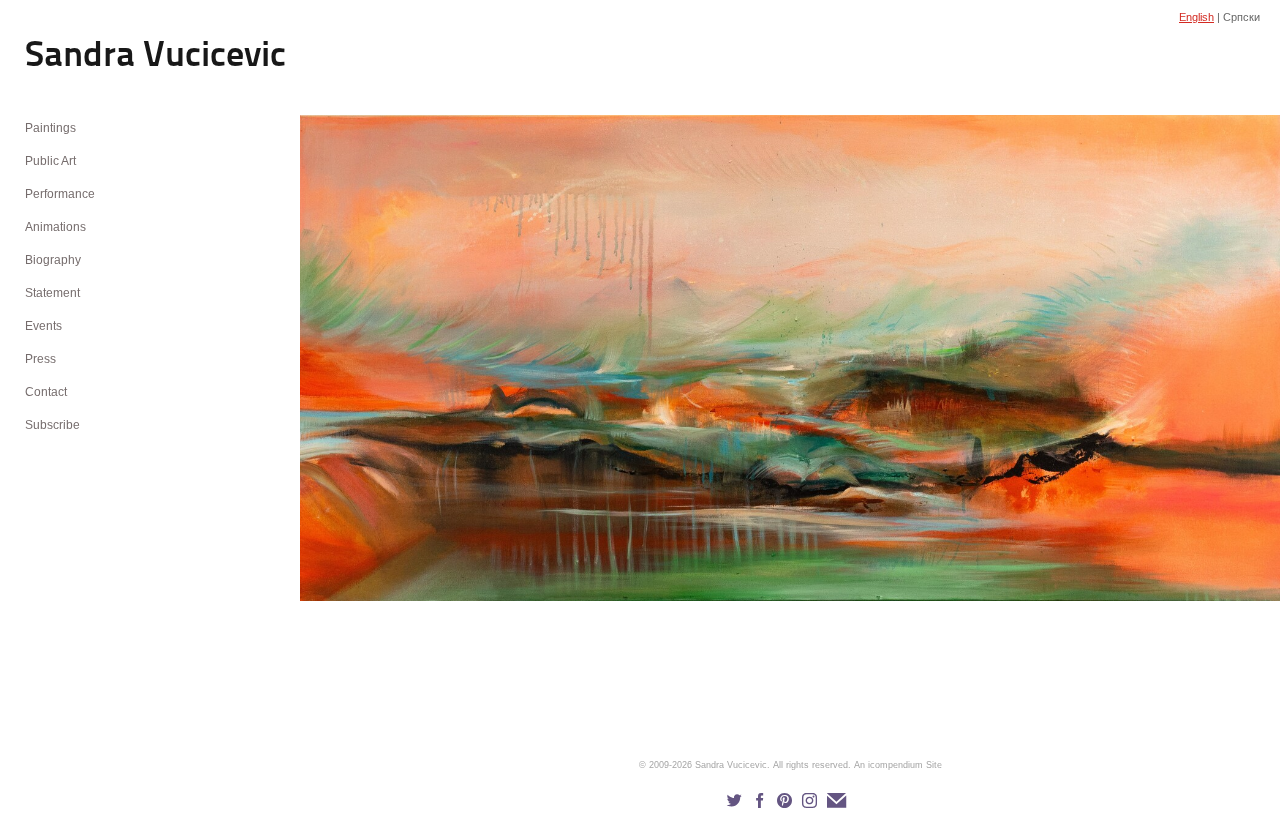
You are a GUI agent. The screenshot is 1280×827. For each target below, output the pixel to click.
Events (43, 326)
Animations (55, 227)
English (1196, 17)
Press (40, 359)
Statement (52, 293)
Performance (60, 194)
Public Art (50, 161)
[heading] (75, 57)
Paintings (50, 128)
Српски (1241, 17)
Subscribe (52, 425)
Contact (46, 392)
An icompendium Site (898, 765)
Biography (53, 260)
